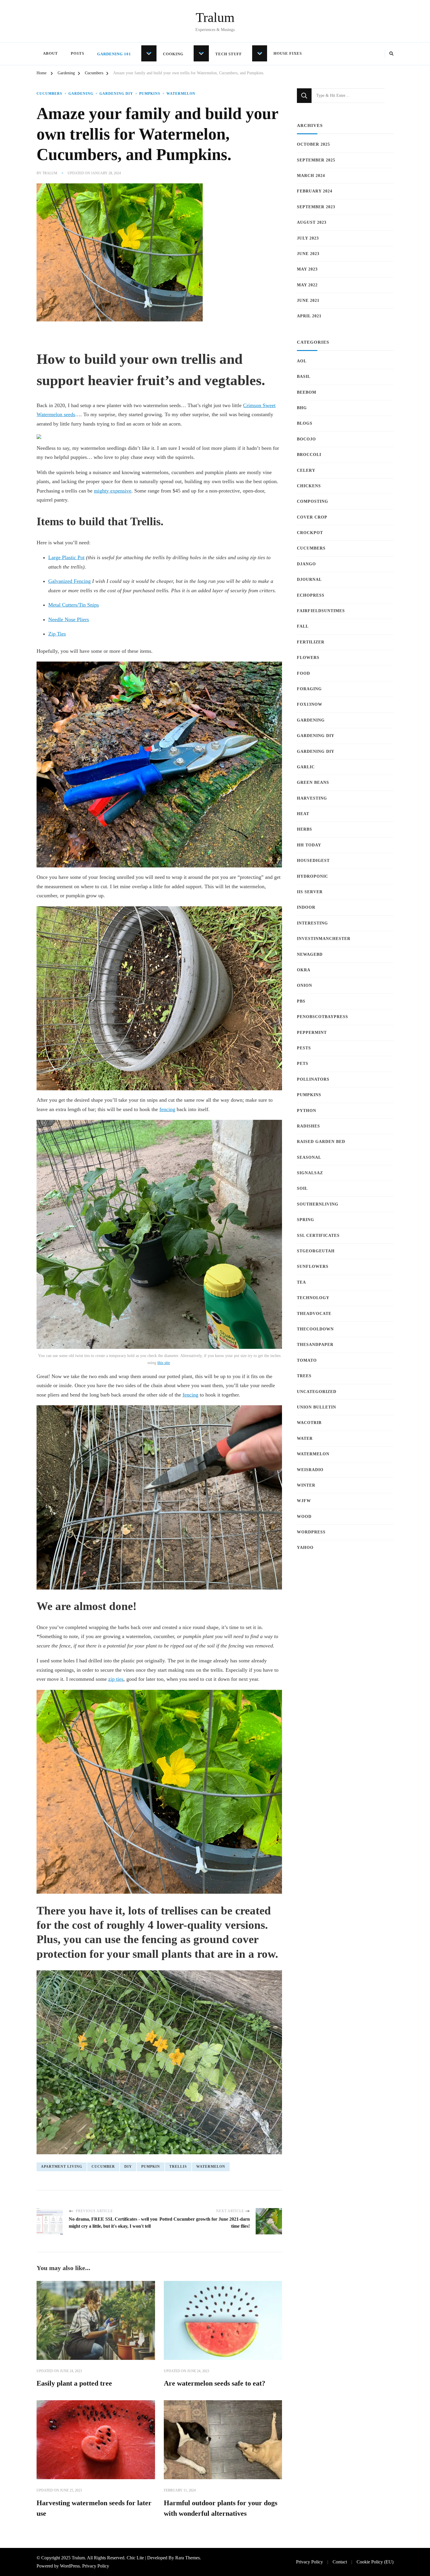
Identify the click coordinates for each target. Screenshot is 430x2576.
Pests (304, 1048)
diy (128, 2167)
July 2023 (308, 238)
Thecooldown (315, 1329)
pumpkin (151, 2167)
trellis (178, 2167)
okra (304, 970)
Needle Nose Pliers (69, 619)
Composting (313, 501)
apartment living (62, 2167)
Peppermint (312, 1033)
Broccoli (309, 455)
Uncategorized (317, 1392)
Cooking (173, 54)
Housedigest (313, 861)
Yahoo (305, 1548)
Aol (302, 361)
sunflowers (313, 1267)
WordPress (311, 1532)
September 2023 (316, 207)
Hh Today (309, 845)
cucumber (103, 2167)
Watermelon (181, 94)
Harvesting (312, 798)
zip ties (116, 1679)
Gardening (81, 94)
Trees (304, 1376)
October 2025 (313, 144)
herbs (305, 829)
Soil (302, 1188)
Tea (301, 1282)
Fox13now (310, 704)
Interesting (312, 923)
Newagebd (310, 954)
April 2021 (309, 316)
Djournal (309, 580)
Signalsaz (310, 1173)
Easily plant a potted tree (74, 2383)
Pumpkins (150, 94)
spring (306, 1220)
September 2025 (316, 160)
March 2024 (311, 176)
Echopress (311, 595)
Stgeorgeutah (316, 1251)
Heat (303, 814)
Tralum (215, 17)
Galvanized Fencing (69, 581)
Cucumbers (49, 94)
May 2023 (307, 269)
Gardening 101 (114, 54)
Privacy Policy (96, 2566)
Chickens (309, 486)
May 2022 (307, 285)
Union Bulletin (317, 1407)
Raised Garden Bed (321, 1142)
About (50, 53)
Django (306, 564)
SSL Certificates (318, 1236)
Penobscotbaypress (322, 1017)
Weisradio (310, 1470)
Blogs (305, 423)
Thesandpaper (315, 1345)
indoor (306, 907)
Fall (303, 626)
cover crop (312, 517)
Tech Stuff (229, 54)
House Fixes (288, 53)
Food (303, 673)
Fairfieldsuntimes (321, 611)
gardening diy (116, 94)
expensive (121, 491)
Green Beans (313, 782)
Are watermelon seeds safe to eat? (215, 2383)
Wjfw (304, 1501)
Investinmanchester (324, 939)
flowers (308, 658)
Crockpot (310, 533)
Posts (78, 53)
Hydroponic (313, 876)
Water (305, 1438)
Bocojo (306, 439)
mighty (102, 491)
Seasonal (309, 1157)
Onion (305, 985)
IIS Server (310, 892)
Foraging (309, 689)
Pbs (301, 1001)
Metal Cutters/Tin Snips (74, 605)
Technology (313, 1298)
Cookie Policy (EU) (375, 2562)
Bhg (302, 408)
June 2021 (308, 301)
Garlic (306, 767)
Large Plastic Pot (66, 557)
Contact (340, 2562)
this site (164, 1363)
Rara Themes (188, 2558)
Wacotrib (309, 1423)
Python (307, 1111)
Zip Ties (57, 634)
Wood (304, 1517)
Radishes (308, 1126)
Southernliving (318, 1204)
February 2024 (315, 191)
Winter (306, 1485)
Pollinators (313, 1079)
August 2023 (312, 222)
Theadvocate (314, 1314)
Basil (304, 377)
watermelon (211, 2167)
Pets (303, 1064)
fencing (167, 1109)
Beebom (307, 392)
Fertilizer (311, 642)
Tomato (307, 1360)
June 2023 (308, 254)
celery (306, 470)
